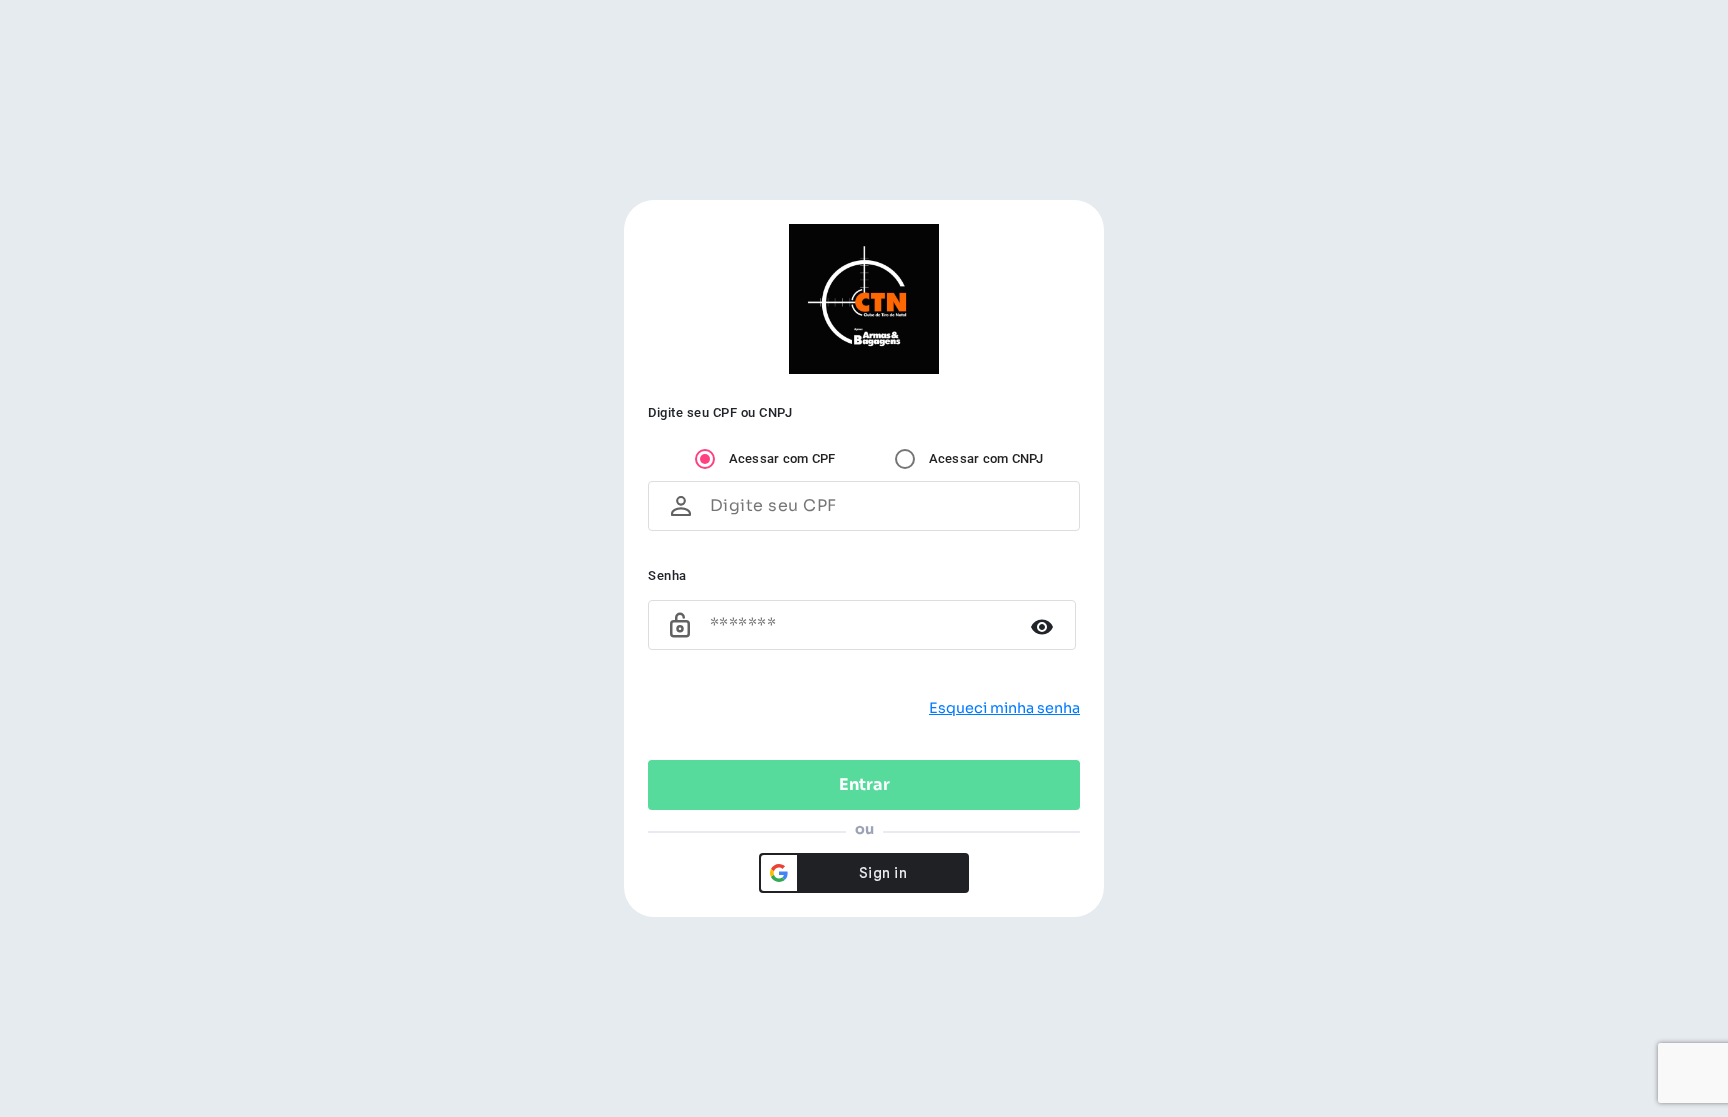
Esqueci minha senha (1004, 708)
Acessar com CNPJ (986, 458)
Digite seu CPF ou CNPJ (720, 412)
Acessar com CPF (782, 458)
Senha (667, 575)
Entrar (864, 784)
